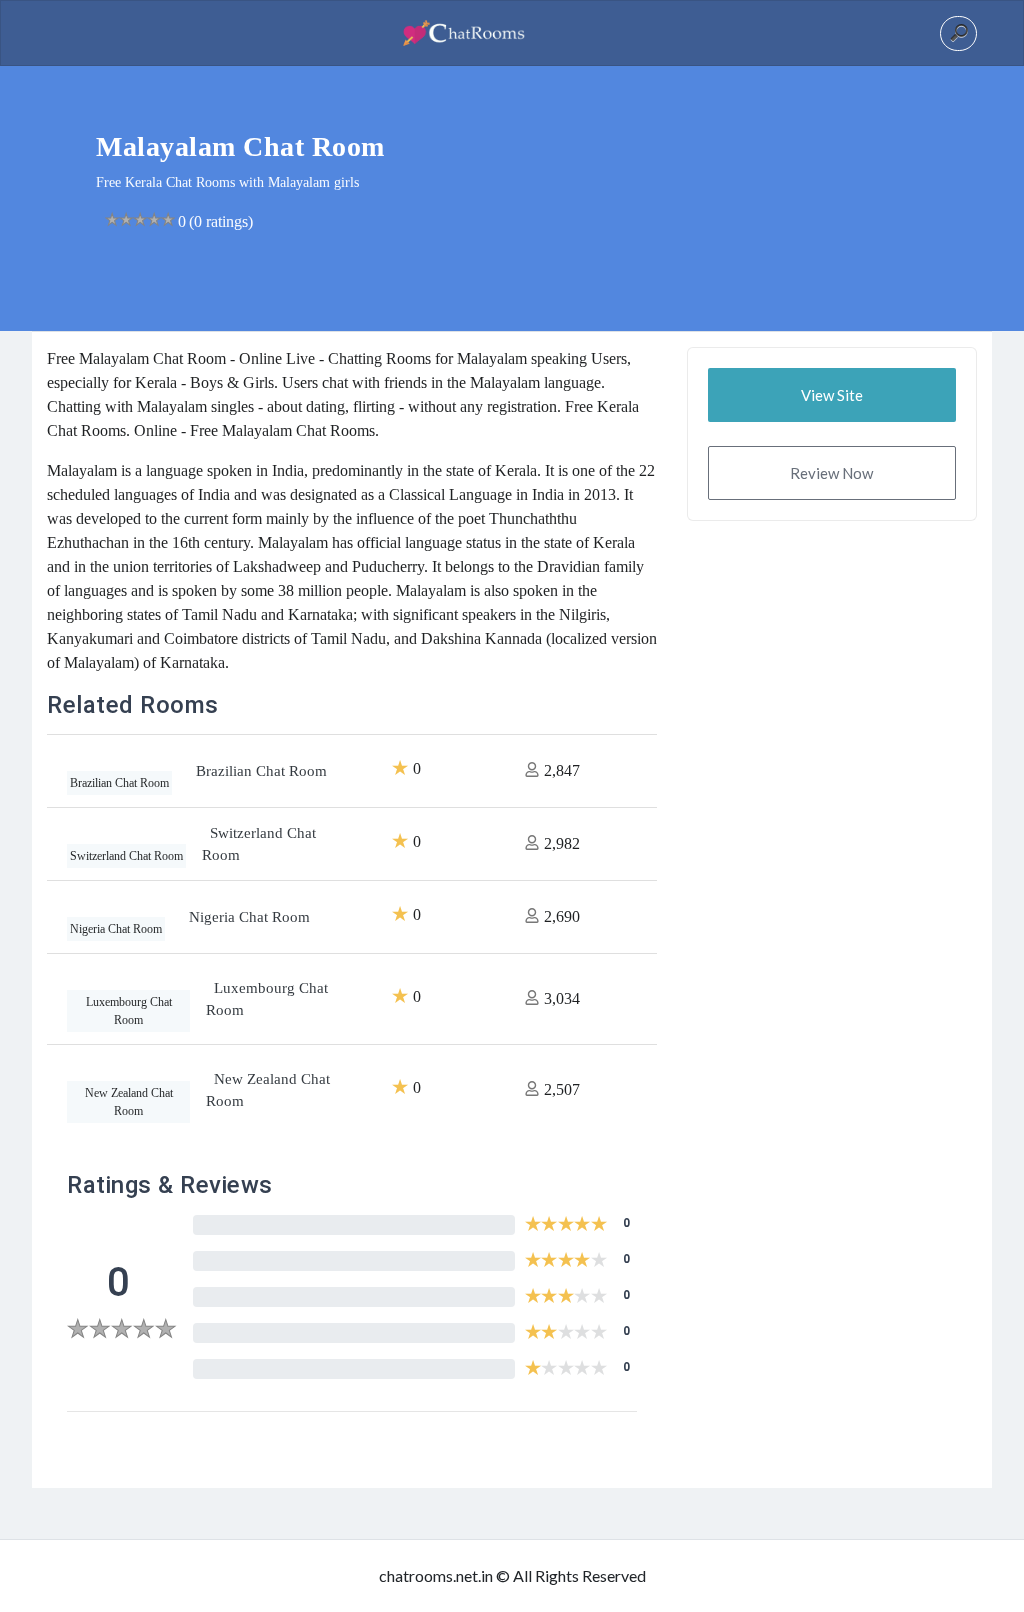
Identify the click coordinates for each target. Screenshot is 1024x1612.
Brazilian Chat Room (261, 771)
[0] (122, 1331)
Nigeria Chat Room (249, 917)
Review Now (831, 473)
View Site (832, 395)
